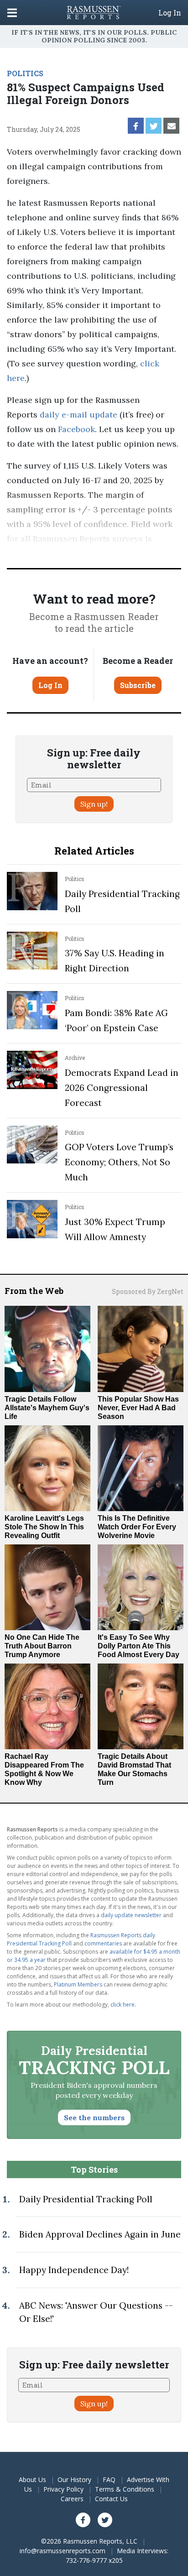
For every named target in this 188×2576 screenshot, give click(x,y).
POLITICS (25, 73)
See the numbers (94, 2117)
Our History (74, 2480)
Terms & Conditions (125, 2489)
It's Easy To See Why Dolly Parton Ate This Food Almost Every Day (138, 1646)
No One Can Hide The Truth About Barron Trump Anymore (42, 1646)
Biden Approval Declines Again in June (100, 2234)
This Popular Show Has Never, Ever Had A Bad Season (138, 1408)
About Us (32, 2480)
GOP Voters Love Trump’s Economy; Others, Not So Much (119, 1162)
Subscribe (138, 685)
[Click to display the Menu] (12, 13)
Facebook (75, 429)
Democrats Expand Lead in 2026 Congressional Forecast (122, 1088)
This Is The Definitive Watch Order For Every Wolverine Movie (137, 1527)
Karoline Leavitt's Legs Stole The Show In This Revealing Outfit (44, 1527)
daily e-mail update (77, 415)
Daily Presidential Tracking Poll (86, 2199)
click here (123, 2005)
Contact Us (111, 2499)
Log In (170, 13)
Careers (72, 2499)
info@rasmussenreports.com (63, 2551)
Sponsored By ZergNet (148, 1291)
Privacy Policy (63, 2489)
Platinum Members (78, 1984)
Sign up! (94, 804)
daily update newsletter (131, 1915)
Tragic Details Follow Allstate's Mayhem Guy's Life (47, 1408)
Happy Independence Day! (74, 2270)
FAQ (109, 2480)
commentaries (103, 1943)
